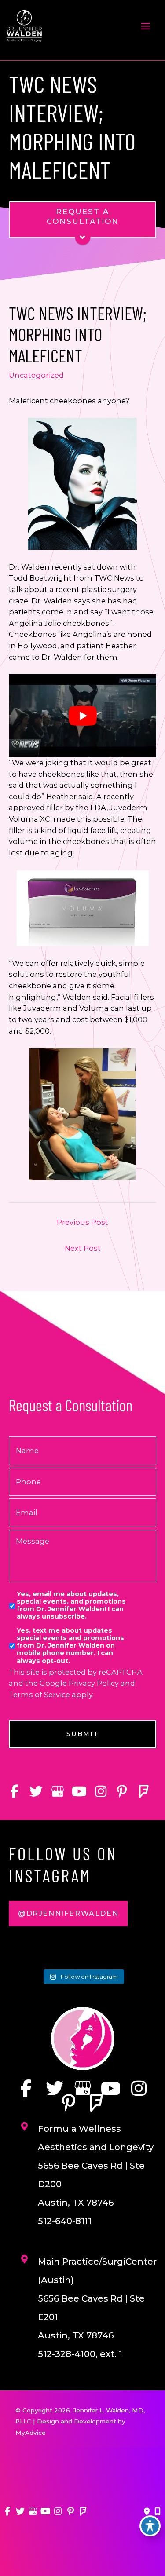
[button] (68, 1914)
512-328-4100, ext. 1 (80, 2354)
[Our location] (158, 2512)
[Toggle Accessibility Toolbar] (150, 2526)
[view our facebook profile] (14, 1792)
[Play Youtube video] (82, 716)
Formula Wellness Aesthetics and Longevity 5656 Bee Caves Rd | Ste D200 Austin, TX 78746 (96, 2166)
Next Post (83, 1248)
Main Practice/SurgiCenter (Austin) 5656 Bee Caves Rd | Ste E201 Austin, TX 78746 (97, 2298)
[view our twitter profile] (36, 1792)
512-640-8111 (65, 2221)
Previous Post (82, 1222)
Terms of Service (39, 1695)
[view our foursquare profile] (144, 1792)
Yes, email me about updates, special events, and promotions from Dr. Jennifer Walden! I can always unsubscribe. (71, 1606)
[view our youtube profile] (79, 1792)
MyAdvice (31, 2433)
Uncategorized (36, 375)
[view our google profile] (57, 1792)
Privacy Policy (94, 1683)
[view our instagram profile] (101, 1792)
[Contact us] (147, 2512)
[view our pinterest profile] (122, 1792)
